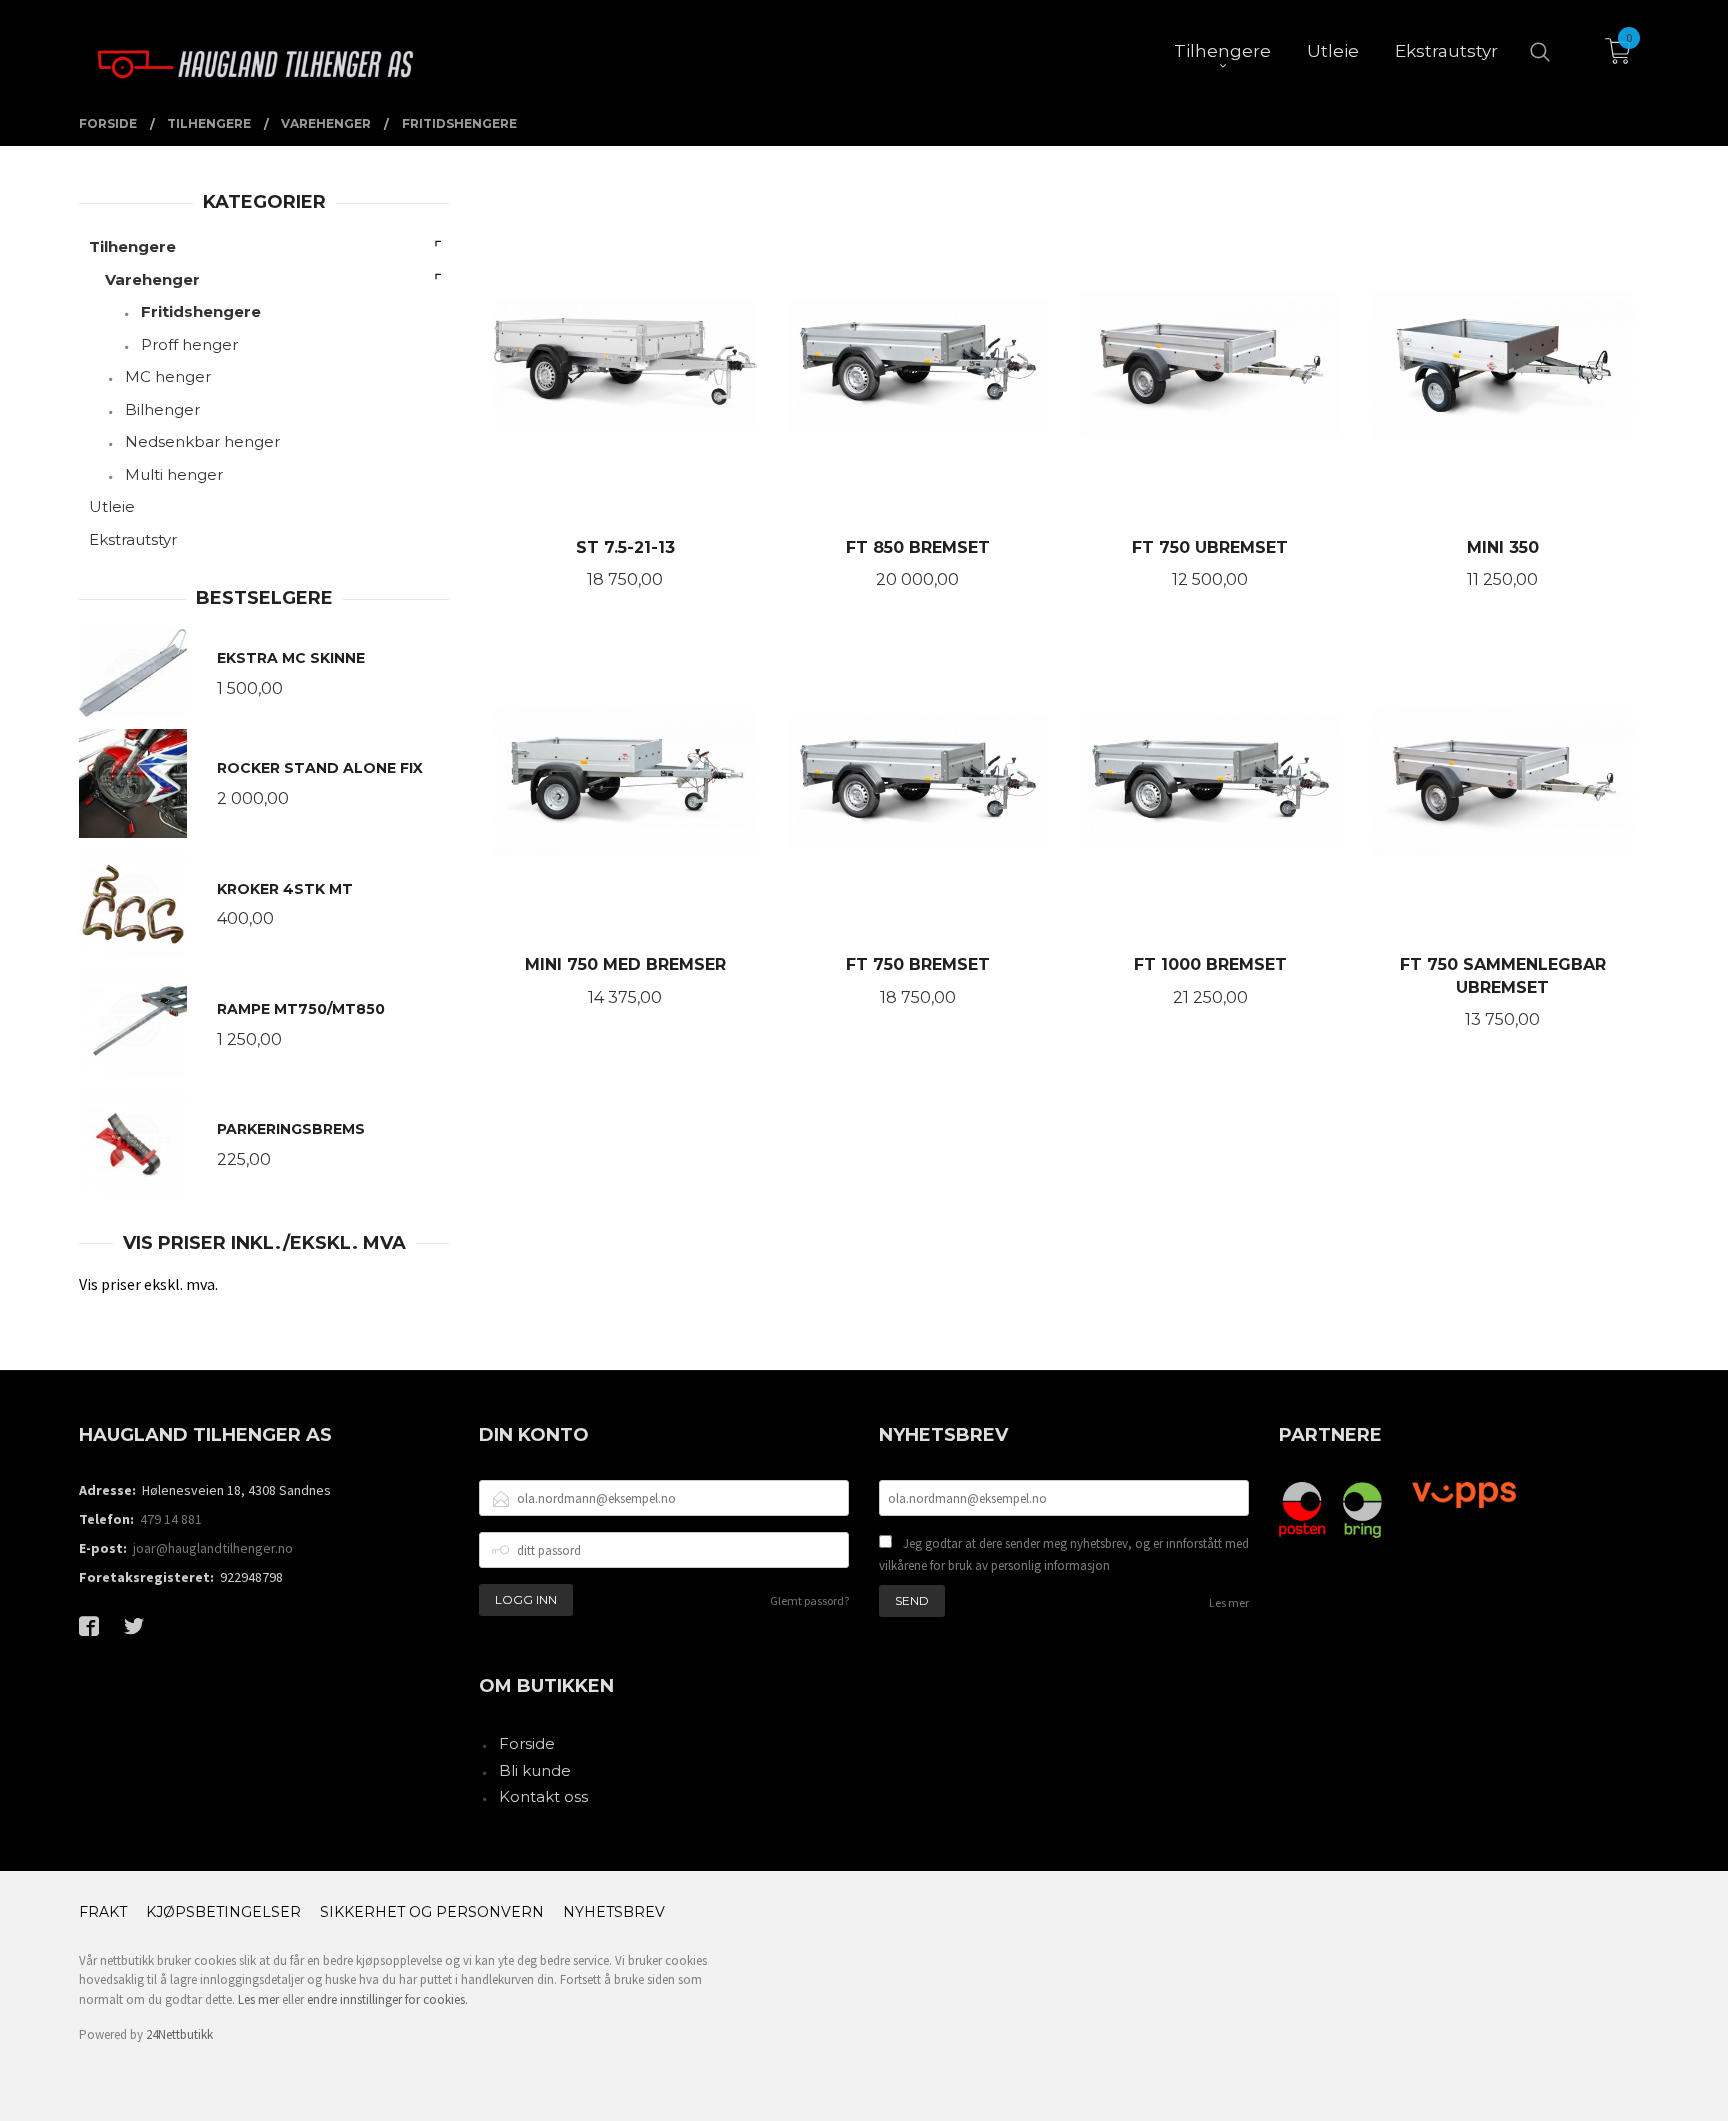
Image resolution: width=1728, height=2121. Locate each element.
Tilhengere (132, 246)
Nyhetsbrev (614, 1912)
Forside (527, 1743)
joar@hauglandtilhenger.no (213, 1548)
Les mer (1229, 1602)
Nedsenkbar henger (202, 441)
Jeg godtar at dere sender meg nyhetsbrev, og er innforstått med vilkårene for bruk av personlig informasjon (1064, 1554)
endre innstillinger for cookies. (387, 1999)
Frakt (103, 1912)
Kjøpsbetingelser (223, 1912)
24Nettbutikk (179, 2034)
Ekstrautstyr (133, 539)
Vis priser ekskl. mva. (148, 1284)
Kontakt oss (543, 1796)
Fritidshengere (201, 311)
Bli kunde (535, 1770)
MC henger (168, 376)
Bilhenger (162, 409)
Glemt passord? (809, 1600)
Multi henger (174, 474)
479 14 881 (171, 1519)
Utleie (112, 506)
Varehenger (152, 279)
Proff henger (189, 344)
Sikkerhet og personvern (432, 1912)
